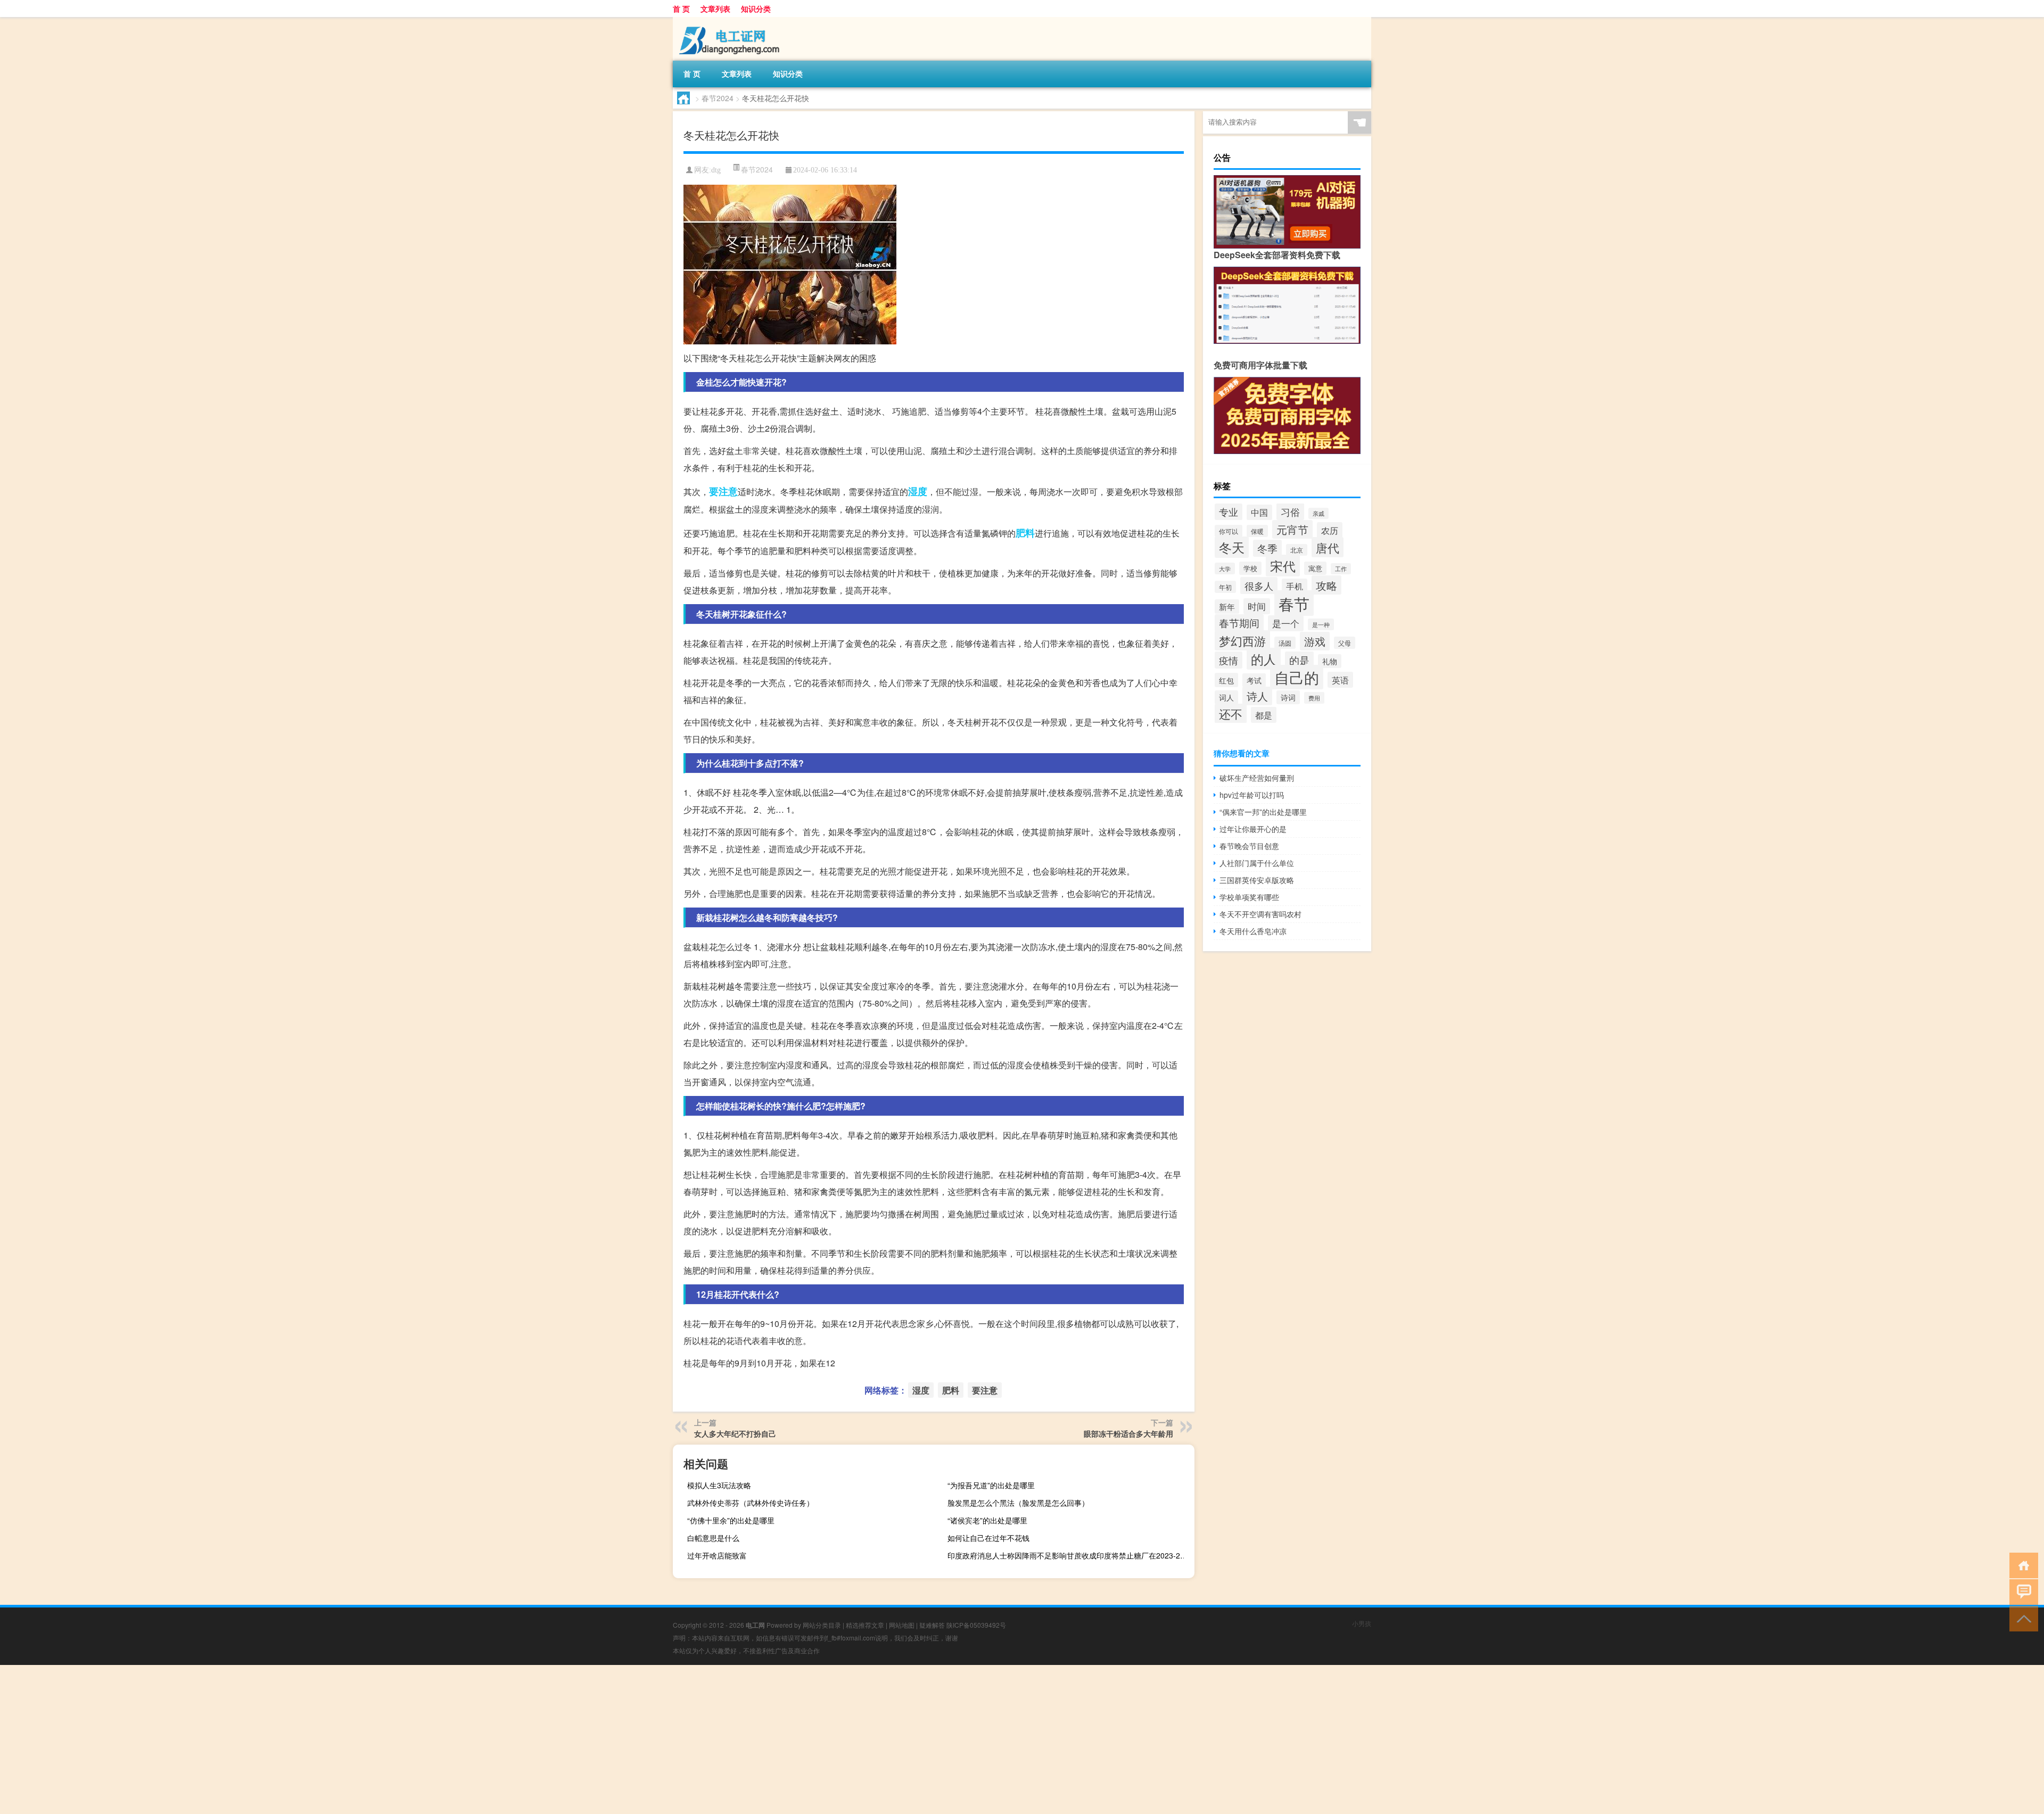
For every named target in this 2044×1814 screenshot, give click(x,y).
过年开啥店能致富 (717, 1555)
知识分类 (756, 9)
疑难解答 (932, 1625)
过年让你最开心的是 (1253, 829)
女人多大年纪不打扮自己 (735, 1433)
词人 (1226, 697)
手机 (1295, 586)
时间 (1257, 606)
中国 (1259, 512)
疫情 (1229, 660)
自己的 (1297, 677)
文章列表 (715, 9)
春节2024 (718, 98)
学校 (1250, 568)
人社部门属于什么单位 (1257, 863)
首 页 (681, 9)
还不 (1231, 714)
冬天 (1232, 547)
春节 (1294, 603)
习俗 (1290, 512)
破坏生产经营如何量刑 (1257, 778)
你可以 (1229, 531)
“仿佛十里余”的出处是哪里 (731, 1520)
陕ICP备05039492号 (976, 1625)
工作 (1341, 569)
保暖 (1257, 531)
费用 (1314, 698)
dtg (716, 170)
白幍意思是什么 (713, 1538)
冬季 (1267, 548)
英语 (1340, 680)
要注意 (723, 491)
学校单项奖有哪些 (1249, 897)
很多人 (1259, 586)
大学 (1225, 568)
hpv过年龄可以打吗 (1252, 795)
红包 (1226, 680)
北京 (1297, 550)
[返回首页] (2021, 1565)
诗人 (1257, 696)
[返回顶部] (2021, 1618)
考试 (1254, 680)
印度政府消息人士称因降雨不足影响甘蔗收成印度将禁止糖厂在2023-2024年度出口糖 (1070, 1555)
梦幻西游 (1242, 640)
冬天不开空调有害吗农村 (1260, 914)
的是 (1299, 660)
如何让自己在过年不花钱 (988, 1538)
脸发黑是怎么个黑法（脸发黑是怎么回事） (1018, 1503)
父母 (1345, 643)
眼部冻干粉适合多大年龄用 (1128, 1433)
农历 (1330, 530)
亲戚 (1318, 513)
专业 (1229, 512)
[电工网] (729, 21)
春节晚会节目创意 (1249, 846)
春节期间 (1239, 623)
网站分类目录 (822, 1625)
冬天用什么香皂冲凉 (1253, 931)
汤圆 (1285, 643)
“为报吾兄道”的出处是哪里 (991, 1485)
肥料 (1025, 533)
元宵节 (1292, 529)
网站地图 (902, 1625)
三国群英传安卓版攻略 (1257, 880)
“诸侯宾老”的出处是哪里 (987, 1520)
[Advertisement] (319, 1739)
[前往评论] (2021, 1591)
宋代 (1283, 566)
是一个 (1286, 623)
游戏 (1315, 641)
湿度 (918, 491)
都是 (1264, 715)
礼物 (1330, 661)
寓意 (1315, 568)
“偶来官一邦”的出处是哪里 (1263, 812)
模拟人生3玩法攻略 (719, 1485)
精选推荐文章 (865, 1625)
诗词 (1288, 697)
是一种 (1321, 624)
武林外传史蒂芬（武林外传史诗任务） (751, 1503)
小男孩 (1362, 1623)
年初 (1225, 587)
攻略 (1326, 585)
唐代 (1328, 547)
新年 (1227, 607)
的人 (1264, 659)
